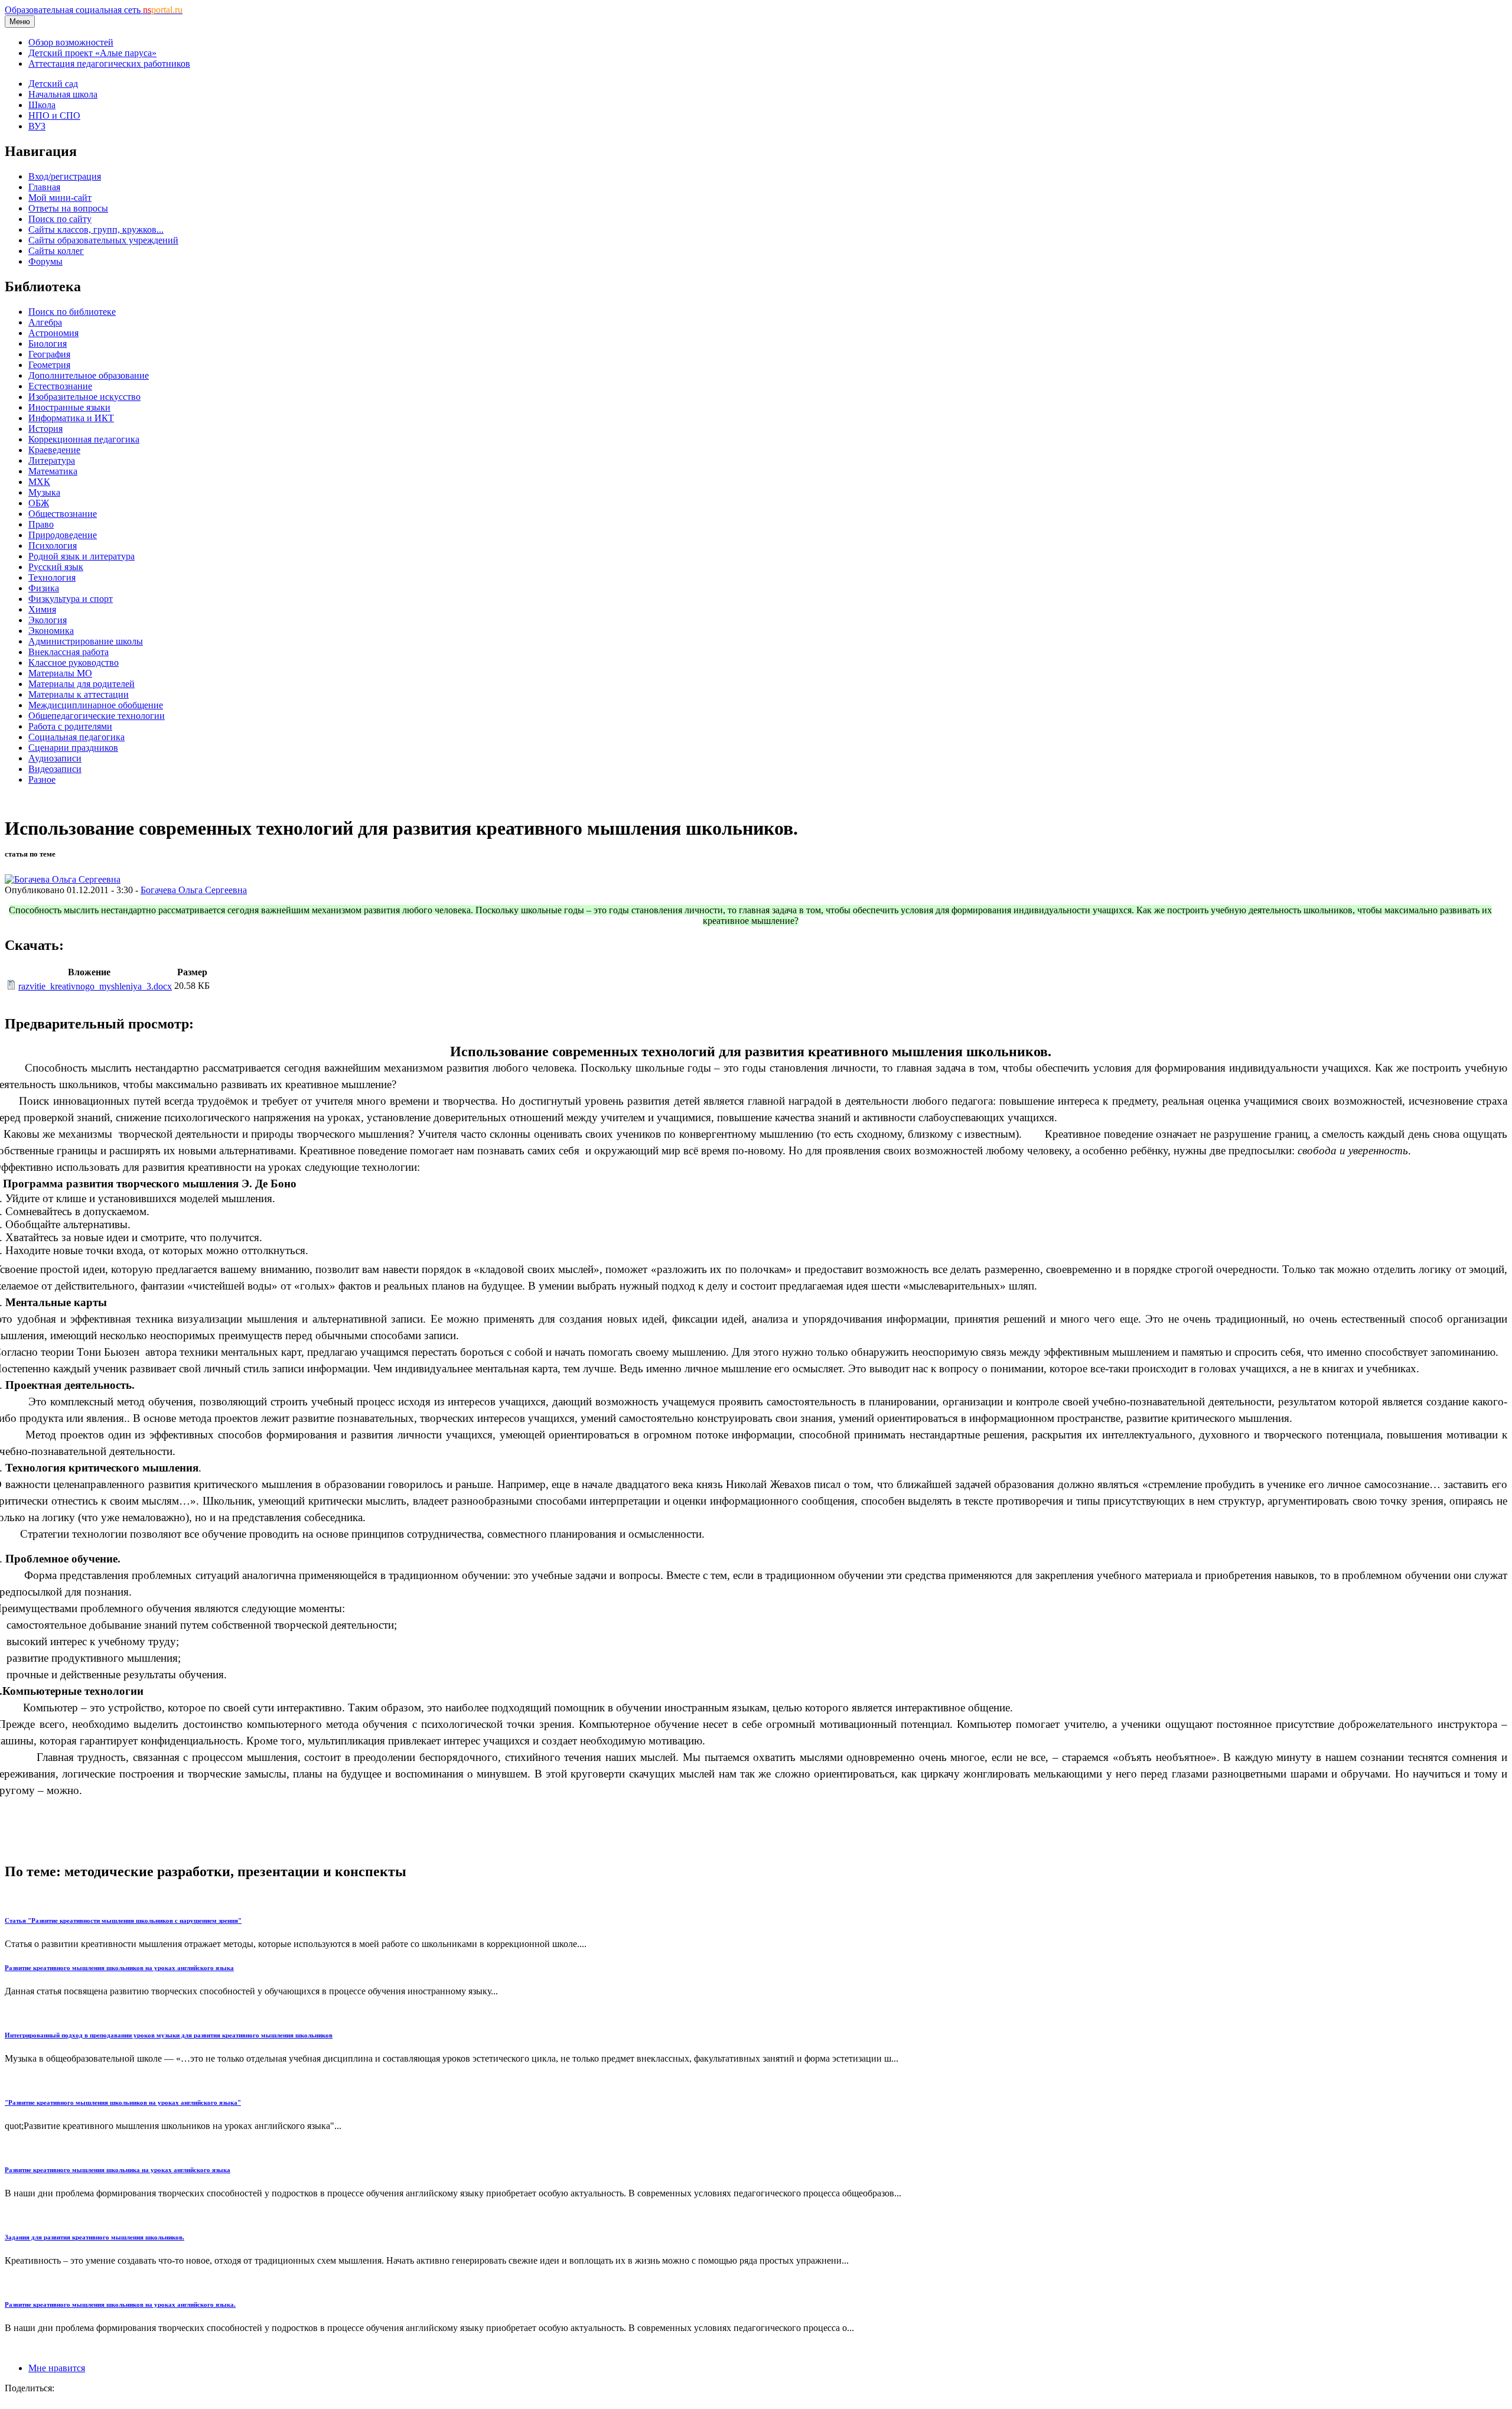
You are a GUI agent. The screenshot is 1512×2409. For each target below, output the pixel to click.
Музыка (44, 492)
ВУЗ (37, 126)
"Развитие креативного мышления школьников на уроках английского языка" (123, 2102)
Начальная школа (63, 94)
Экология (48, 620)
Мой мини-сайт (60, 198)
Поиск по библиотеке (72, 312)
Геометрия (49, 365)
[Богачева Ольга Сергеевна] (63, 879)
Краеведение (54, 450)
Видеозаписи (55, 769)
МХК (39, 482)
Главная (44, 187)
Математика (53, 471)
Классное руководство (74, 663)
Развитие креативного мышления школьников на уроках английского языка (119, 1968)
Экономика (51, 631)
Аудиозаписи (55, 758)
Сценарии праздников (73, 748)
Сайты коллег (56, 251)
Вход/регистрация (65, 176)
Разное (42, 779)
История (45, 429)
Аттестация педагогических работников (109, 64)
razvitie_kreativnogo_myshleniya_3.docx (95, 986)
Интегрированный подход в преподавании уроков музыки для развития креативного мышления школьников (169, 2035)
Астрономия (53, 333)
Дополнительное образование (89, 375)
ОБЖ (39, 503)
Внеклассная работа (69, 652)
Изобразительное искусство (84, 397)
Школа (42, 105)
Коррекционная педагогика (84, 439)
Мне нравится (57, 2368)
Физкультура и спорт (71, 599)
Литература (52, 460)
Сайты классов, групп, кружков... (96, 229)
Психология (53, 546)
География (49, 354)
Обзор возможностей (71, 42)
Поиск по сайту (60, 219)
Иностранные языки (69, 407)
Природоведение (63, 535)
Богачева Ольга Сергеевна (194, 890)
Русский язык (56, 567)
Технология (52, 577)
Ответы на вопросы (68, 208)
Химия (42, 609)
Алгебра (45, 322)
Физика (44, 588)
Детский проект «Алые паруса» (92, 53)
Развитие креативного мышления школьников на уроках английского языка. (120, 2304)
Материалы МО (60, 673)
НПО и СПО (54, 115)
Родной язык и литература (82, 556)
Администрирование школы (86, 641)
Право (41, 524)
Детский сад (53, 84)
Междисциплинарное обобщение (96, 705)
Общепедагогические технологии (97, 716)
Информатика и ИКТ (71, 418)
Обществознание (63, 514)
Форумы (45, 261)
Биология (48, 344)
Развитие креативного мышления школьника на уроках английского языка (118, 2170)
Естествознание (60, 386)
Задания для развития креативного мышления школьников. (94, 2237)
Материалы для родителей (82, 684)
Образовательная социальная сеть (94, 10)
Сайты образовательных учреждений (103, 240)
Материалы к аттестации (79, 694)
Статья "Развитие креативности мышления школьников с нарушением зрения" (123, 1920)
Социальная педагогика (76, 737)
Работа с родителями (70, 726)
